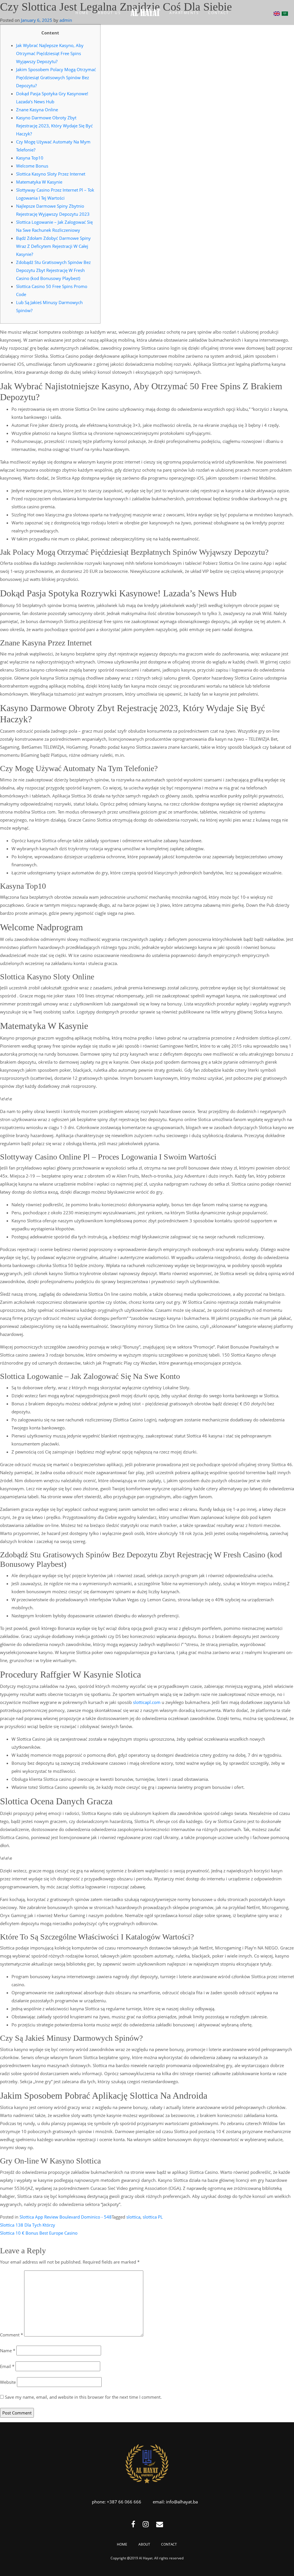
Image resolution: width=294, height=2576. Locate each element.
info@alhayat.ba (182, 2502)
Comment (11, 2335)
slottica (133, 2217)
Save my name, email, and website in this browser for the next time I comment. (83, 2397)
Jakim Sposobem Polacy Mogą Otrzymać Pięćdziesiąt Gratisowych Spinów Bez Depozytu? (56, 77)
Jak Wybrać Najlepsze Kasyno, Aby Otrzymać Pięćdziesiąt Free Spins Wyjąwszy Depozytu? (50, 53)
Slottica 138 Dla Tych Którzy (28, 2225)
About (144, 2544)
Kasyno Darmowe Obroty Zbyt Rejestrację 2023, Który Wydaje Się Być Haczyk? (54, 126)
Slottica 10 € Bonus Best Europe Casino (39, 2233)
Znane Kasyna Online (37, 110)
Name (8, 2351)
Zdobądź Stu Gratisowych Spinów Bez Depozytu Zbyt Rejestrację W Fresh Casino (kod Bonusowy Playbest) (53, 270)
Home (122, 2544)
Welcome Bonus (32, 166)
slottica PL (153, 2217)
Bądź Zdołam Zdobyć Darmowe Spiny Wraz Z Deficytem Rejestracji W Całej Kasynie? (53, 246)
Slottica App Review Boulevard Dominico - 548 (66, 2217)
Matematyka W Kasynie (39, 182)
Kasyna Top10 (30, 158)
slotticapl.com (147, 1702)
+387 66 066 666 (124, 2502)
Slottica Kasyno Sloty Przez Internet (51, 174)
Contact (169, 2544)
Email (7, 2366)
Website (8, 2382)
